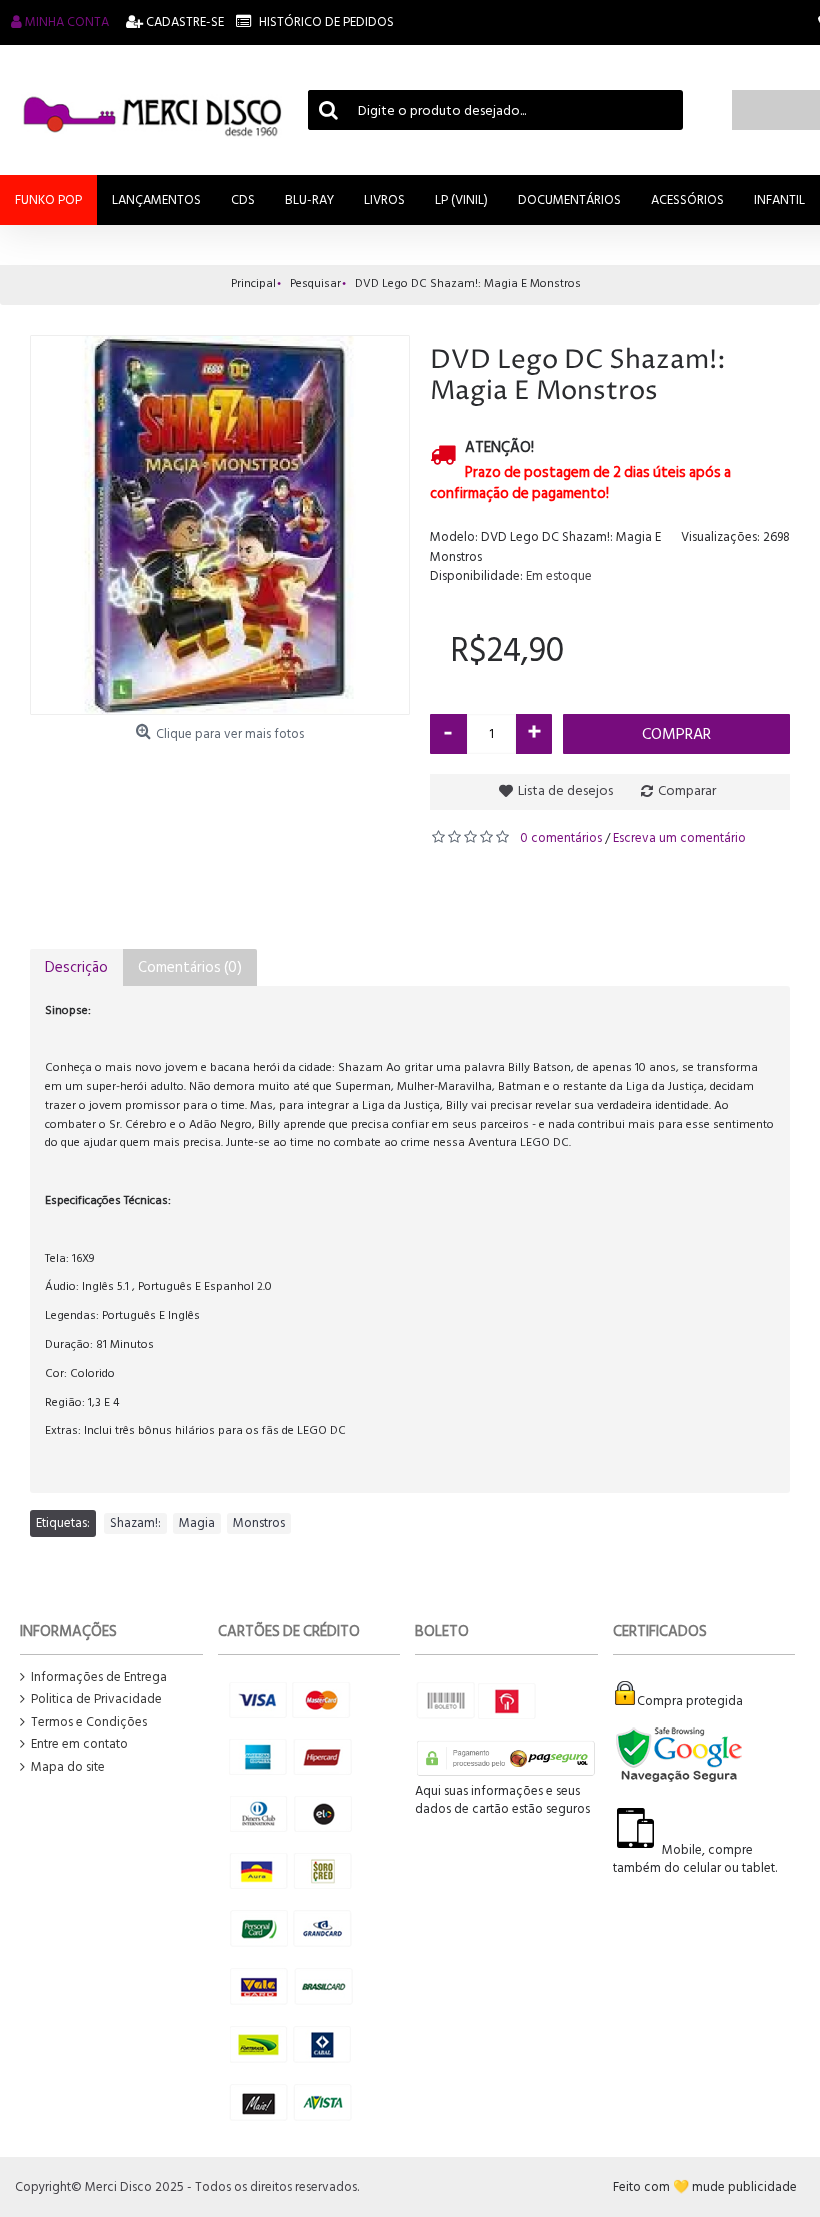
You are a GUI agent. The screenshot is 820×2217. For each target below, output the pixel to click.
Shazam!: (135, 1523)
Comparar (687, 790)
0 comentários (561, 838)
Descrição (76, 967)
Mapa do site (68, 1767)
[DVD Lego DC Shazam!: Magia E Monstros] (220, 525)
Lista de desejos (565, 790)
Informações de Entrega (99, 1677)
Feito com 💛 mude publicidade (705, 2187)
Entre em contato (79, 1744)
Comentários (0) (190, 967)
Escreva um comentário (679, 838)
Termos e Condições (89, 1722)
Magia (197, 1523)
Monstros (259, 1523)
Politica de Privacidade (96, 1699)
